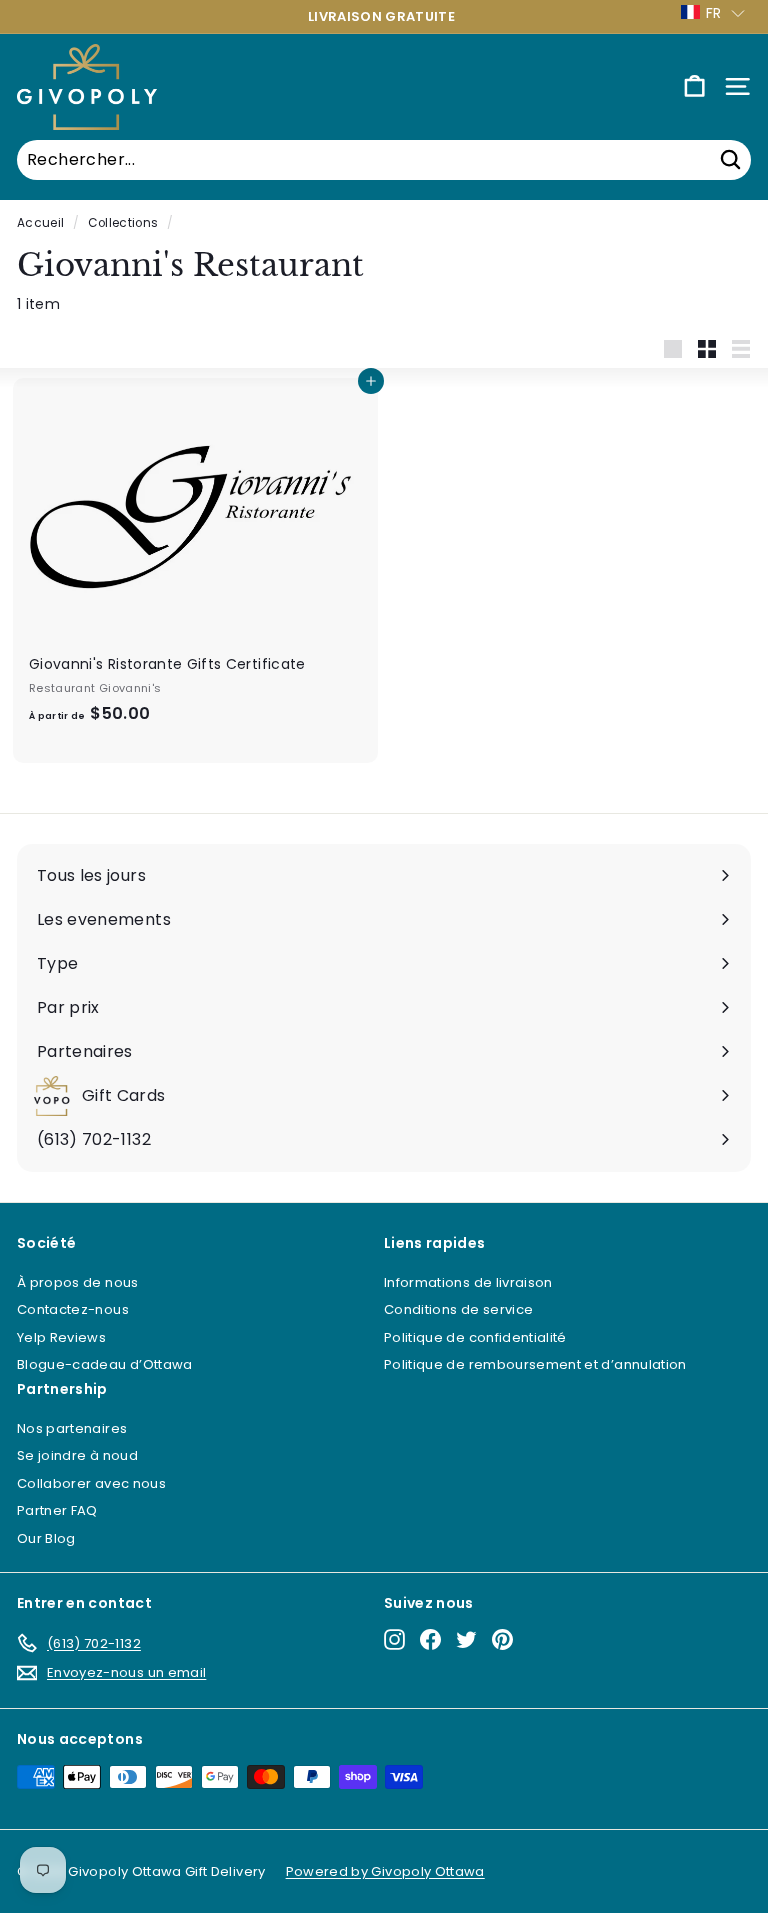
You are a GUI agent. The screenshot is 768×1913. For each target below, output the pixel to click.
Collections (123, 223)
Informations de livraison (468, 1282)
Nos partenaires (72, 1428)
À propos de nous (78, 1282)
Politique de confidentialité (475, 1337)
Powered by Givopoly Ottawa (385, 1871)
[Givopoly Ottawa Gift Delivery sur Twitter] (466, 1639)
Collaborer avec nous (91, 1483)
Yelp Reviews (61, 1337)
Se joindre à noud (77, 1455)
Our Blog (46, 1538)
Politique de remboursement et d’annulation (535, 1364)
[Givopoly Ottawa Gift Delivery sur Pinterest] (502, 1639)
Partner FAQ (57, 1510)
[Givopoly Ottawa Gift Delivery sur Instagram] (394, 1639)
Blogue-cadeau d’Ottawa (105, 1364)
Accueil (40, 223)
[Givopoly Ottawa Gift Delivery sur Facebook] (430, 1639)
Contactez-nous (73, 1309)
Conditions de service (458, 1309)
